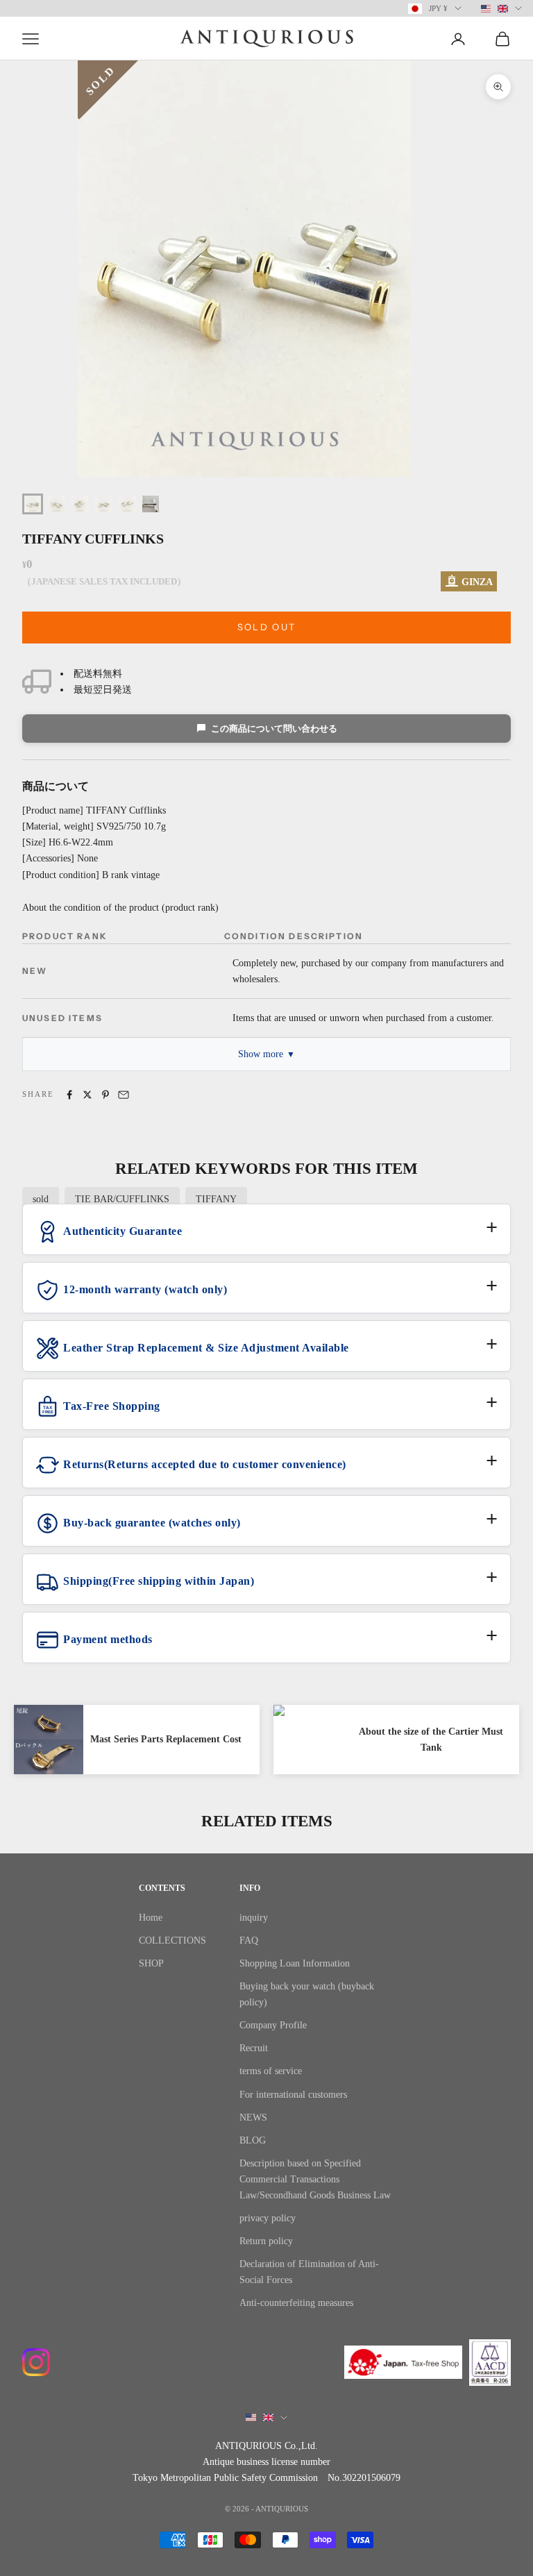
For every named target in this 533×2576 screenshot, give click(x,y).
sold (41, 1199)
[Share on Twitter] (87, 1095)
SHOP (151, 1963)
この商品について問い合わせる (274, 729)
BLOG (253, 2140)
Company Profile (273, 2025)
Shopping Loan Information (295, 1963)
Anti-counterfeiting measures (296, 2303)
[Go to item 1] (33, 504)
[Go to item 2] (56, 504)
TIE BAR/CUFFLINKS (122, 1199)
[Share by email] (124, 1095)
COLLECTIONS (172, 1941)
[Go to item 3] (80, 504)
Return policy (266, 2241)
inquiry (254, 1918)
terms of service (271, 2071)
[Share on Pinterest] (105, 1095)
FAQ (249, 1941)
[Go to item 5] (127, 504)
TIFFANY (216, 1199)
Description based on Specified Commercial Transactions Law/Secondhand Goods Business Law (315, 2179)
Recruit (254, 2048)
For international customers (293, 2095)
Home (151, 1918)
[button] (266, 1237)
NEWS (253, 2118)
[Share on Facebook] (69, 1095)
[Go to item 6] (151, 504)
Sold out (267, 627)
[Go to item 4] (103, 504)
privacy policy (268, 2218)
